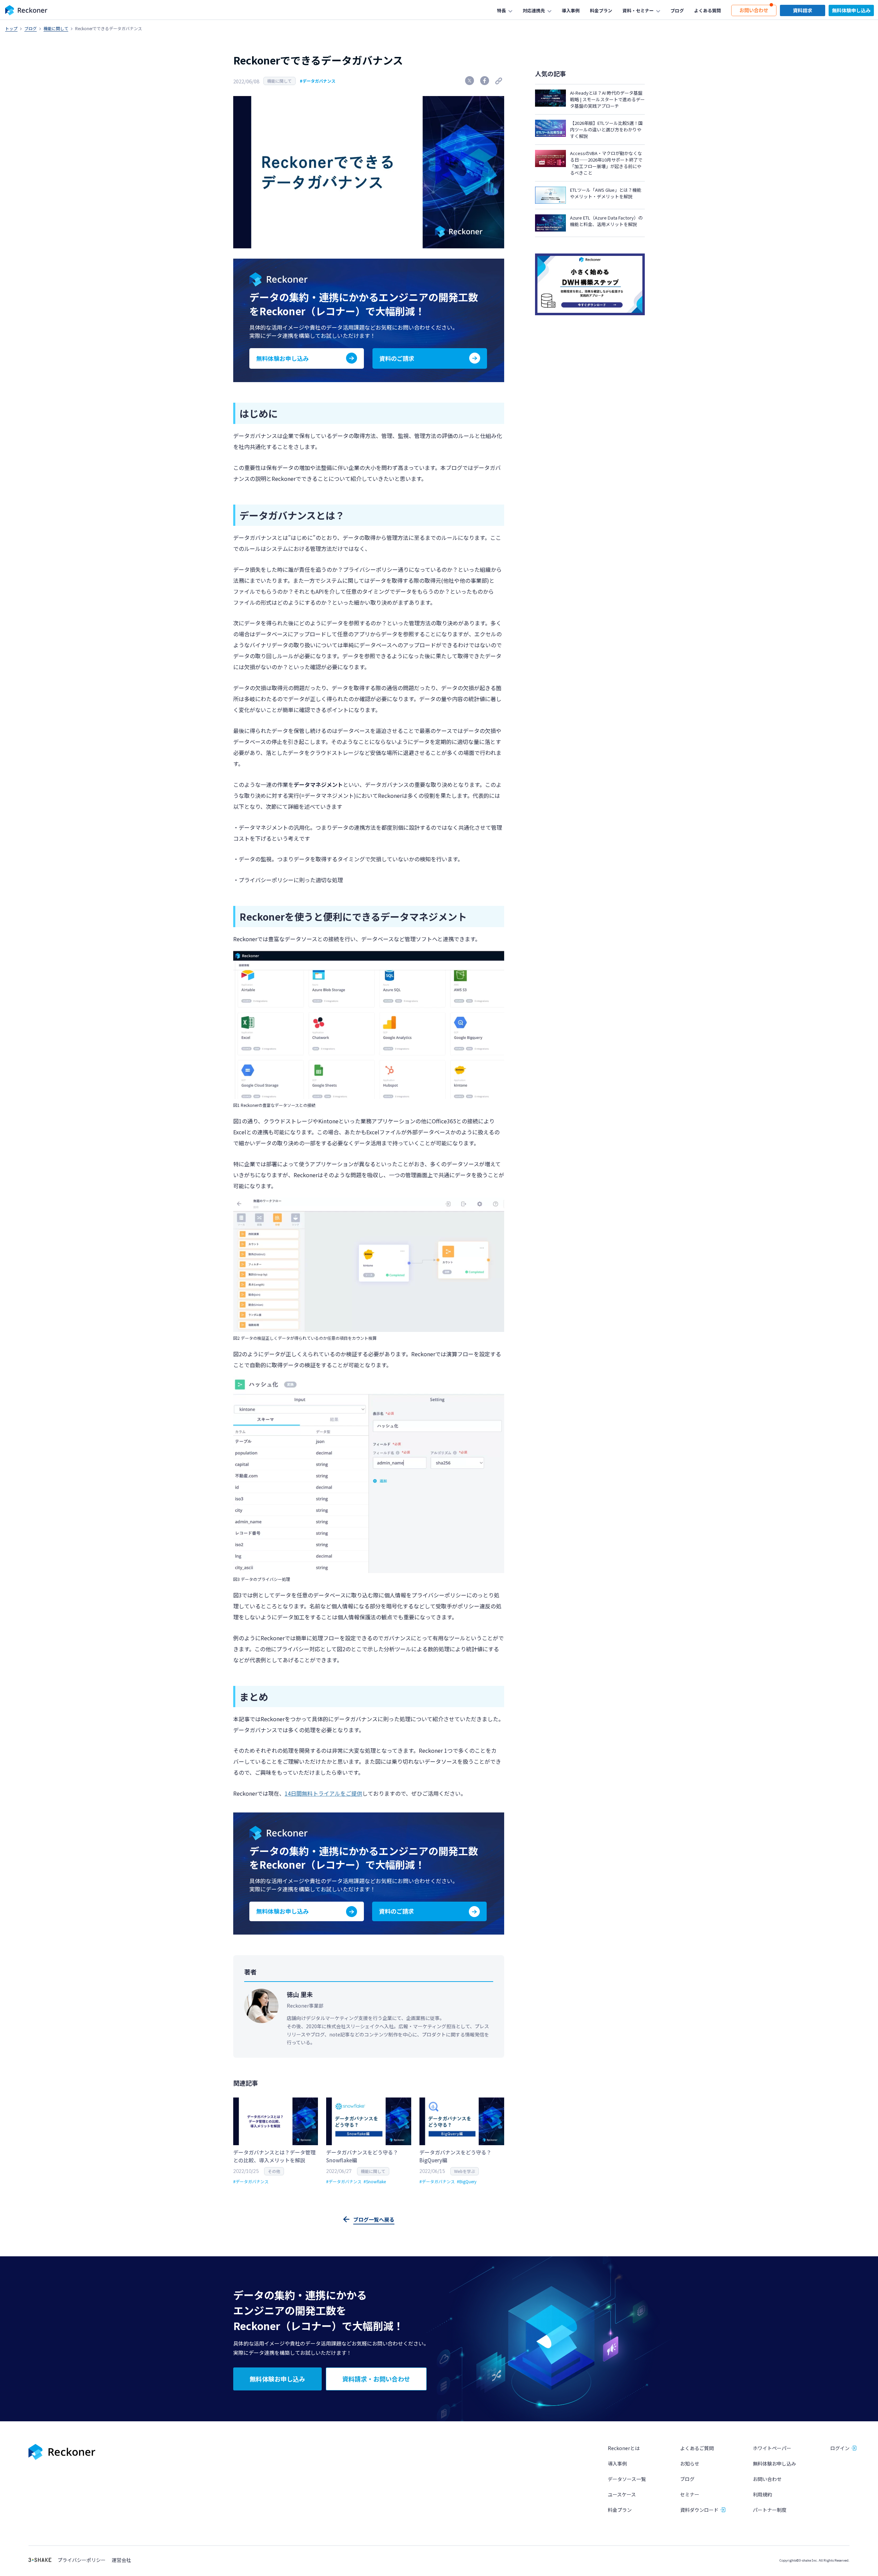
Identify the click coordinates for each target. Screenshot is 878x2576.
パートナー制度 (770, 2510)
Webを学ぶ (465, 2171)
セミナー (690, 2494)
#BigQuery (467, 2181)
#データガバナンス (318, 81)
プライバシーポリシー (82, 2560)
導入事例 (617, 2463)
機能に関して (56, 28)
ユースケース (622, 2494)
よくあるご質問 (697, 2448)
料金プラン (620, 2510)
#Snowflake (375, 2181)
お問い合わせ (767, 2479)
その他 (274, 2171)
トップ (11, 28)
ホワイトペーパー (772, 2448)
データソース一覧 (627, 2479)
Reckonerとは (624, 2448)
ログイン (840, 2448)
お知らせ (690, 2463)
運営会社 (121, 2560)
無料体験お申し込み (774, 2463)
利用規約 (762, 2494)
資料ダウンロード (699, 2510)
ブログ (31, 28)
